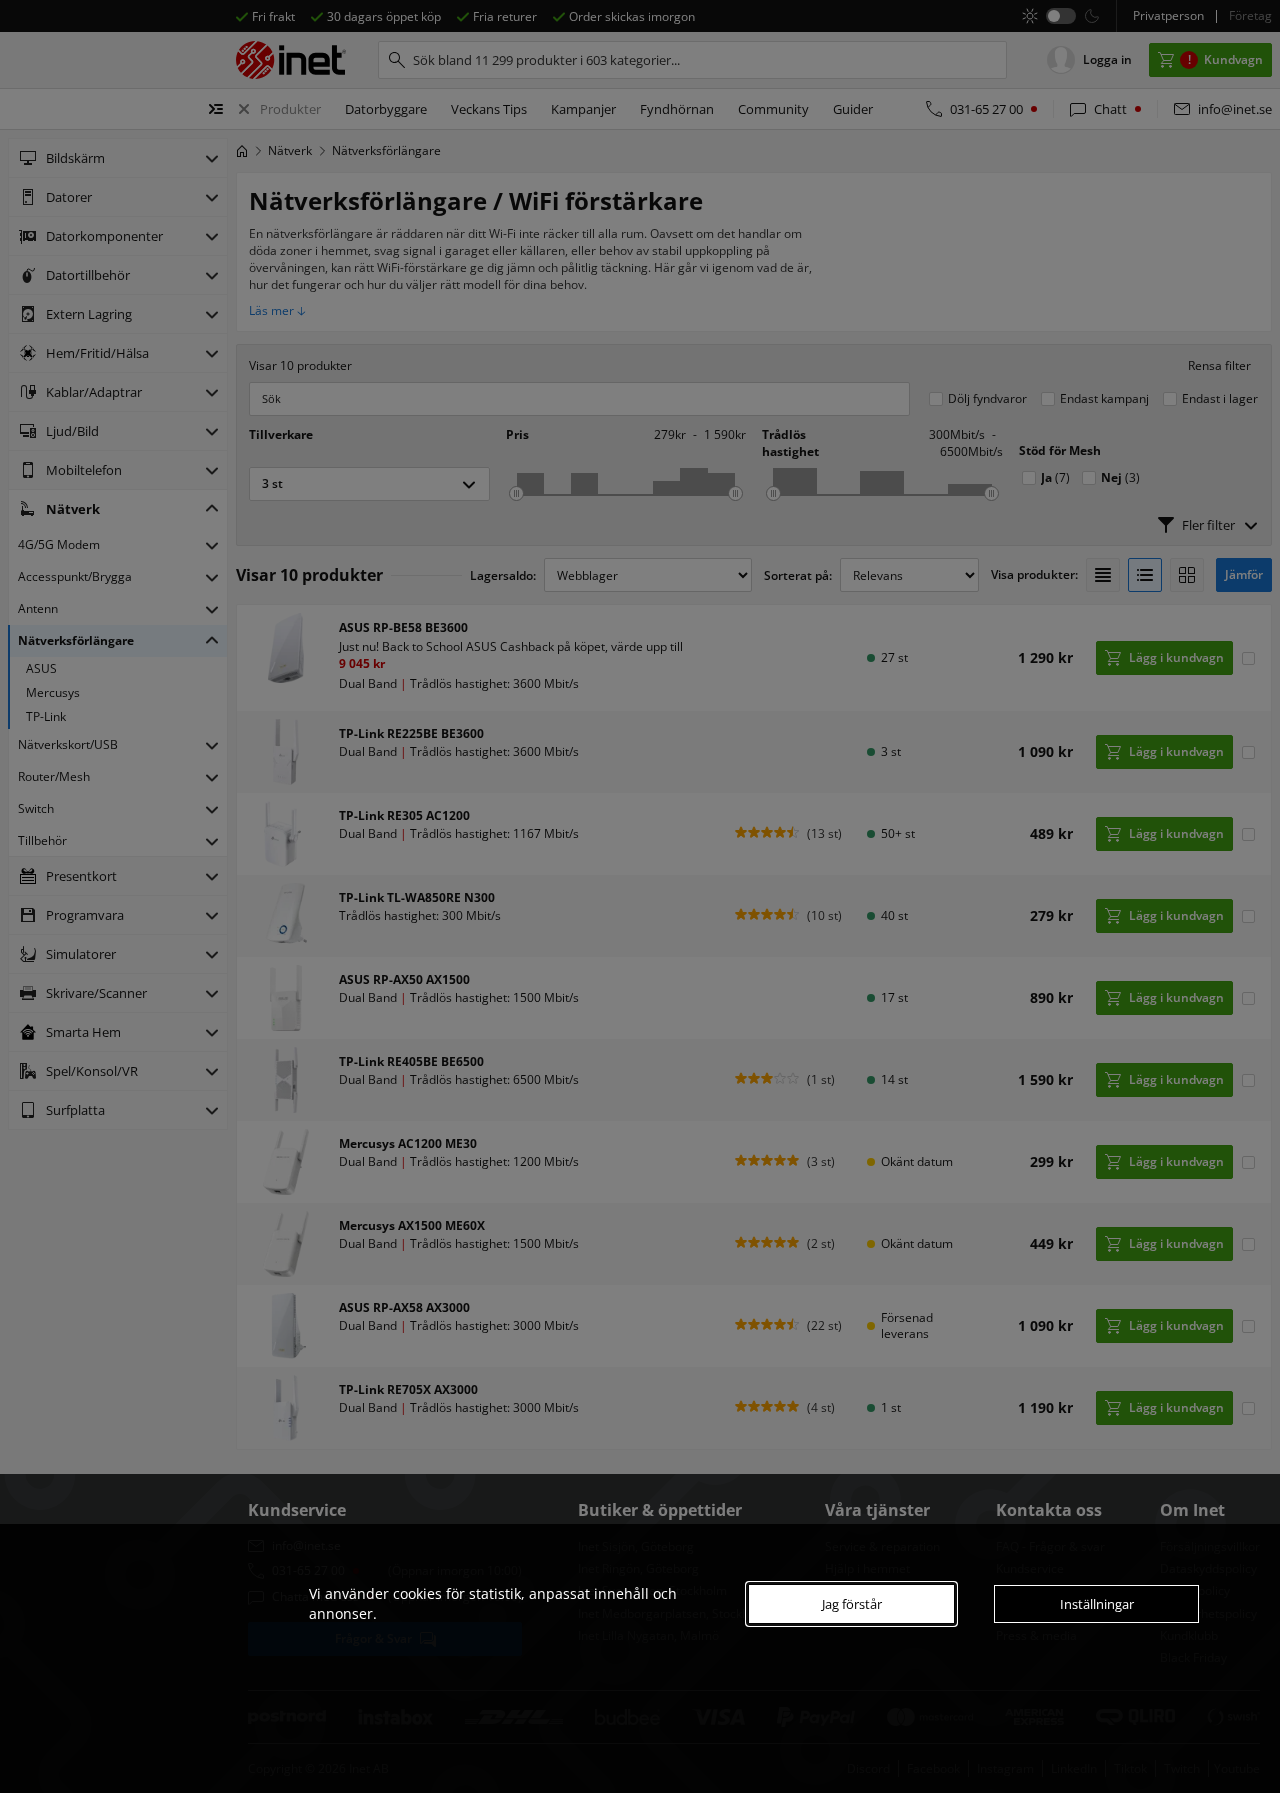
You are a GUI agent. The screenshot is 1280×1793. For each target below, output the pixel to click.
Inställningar (1097, 1604)
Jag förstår (852, 1604)
